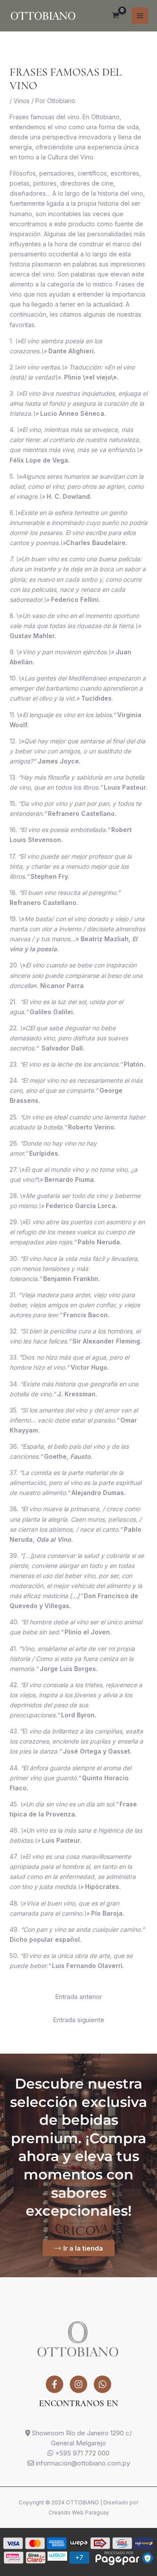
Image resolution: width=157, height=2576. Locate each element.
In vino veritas (40, 367)
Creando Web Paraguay (79, 2512)
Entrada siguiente (78, 2020)
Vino (29, 652)
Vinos (22, 101)
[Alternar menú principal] (140, 16)
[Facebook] (55, 2384)
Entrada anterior (78, 1997)
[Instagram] (78, 2384)
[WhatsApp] (102, 2384)
